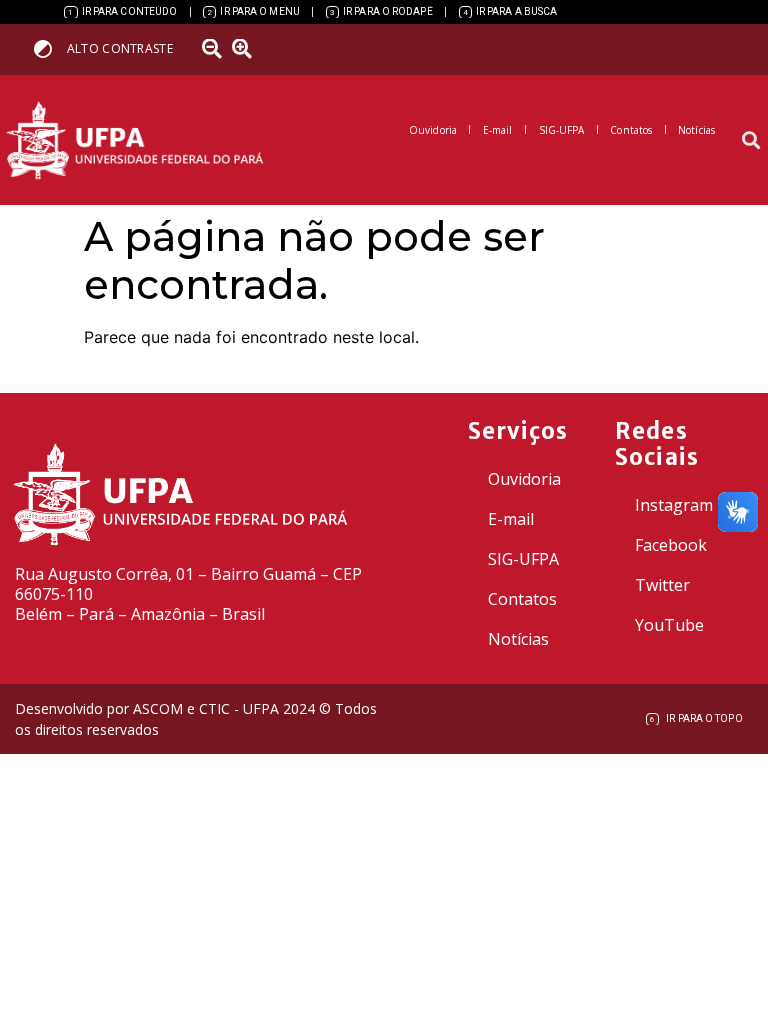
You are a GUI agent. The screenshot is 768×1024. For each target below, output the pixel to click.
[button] (751, 140)
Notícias (518, 639)
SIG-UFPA (523, 559)
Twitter (662, 585)
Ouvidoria (524, 479)
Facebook (671, 545)
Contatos (522, 599)
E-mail (511, 519)
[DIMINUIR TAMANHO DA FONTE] (215, 49)
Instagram (674, 505)
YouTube (669, 625)
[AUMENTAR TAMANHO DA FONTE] (249, 49)
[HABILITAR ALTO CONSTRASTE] (49, 48)
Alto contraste (120, 48)
